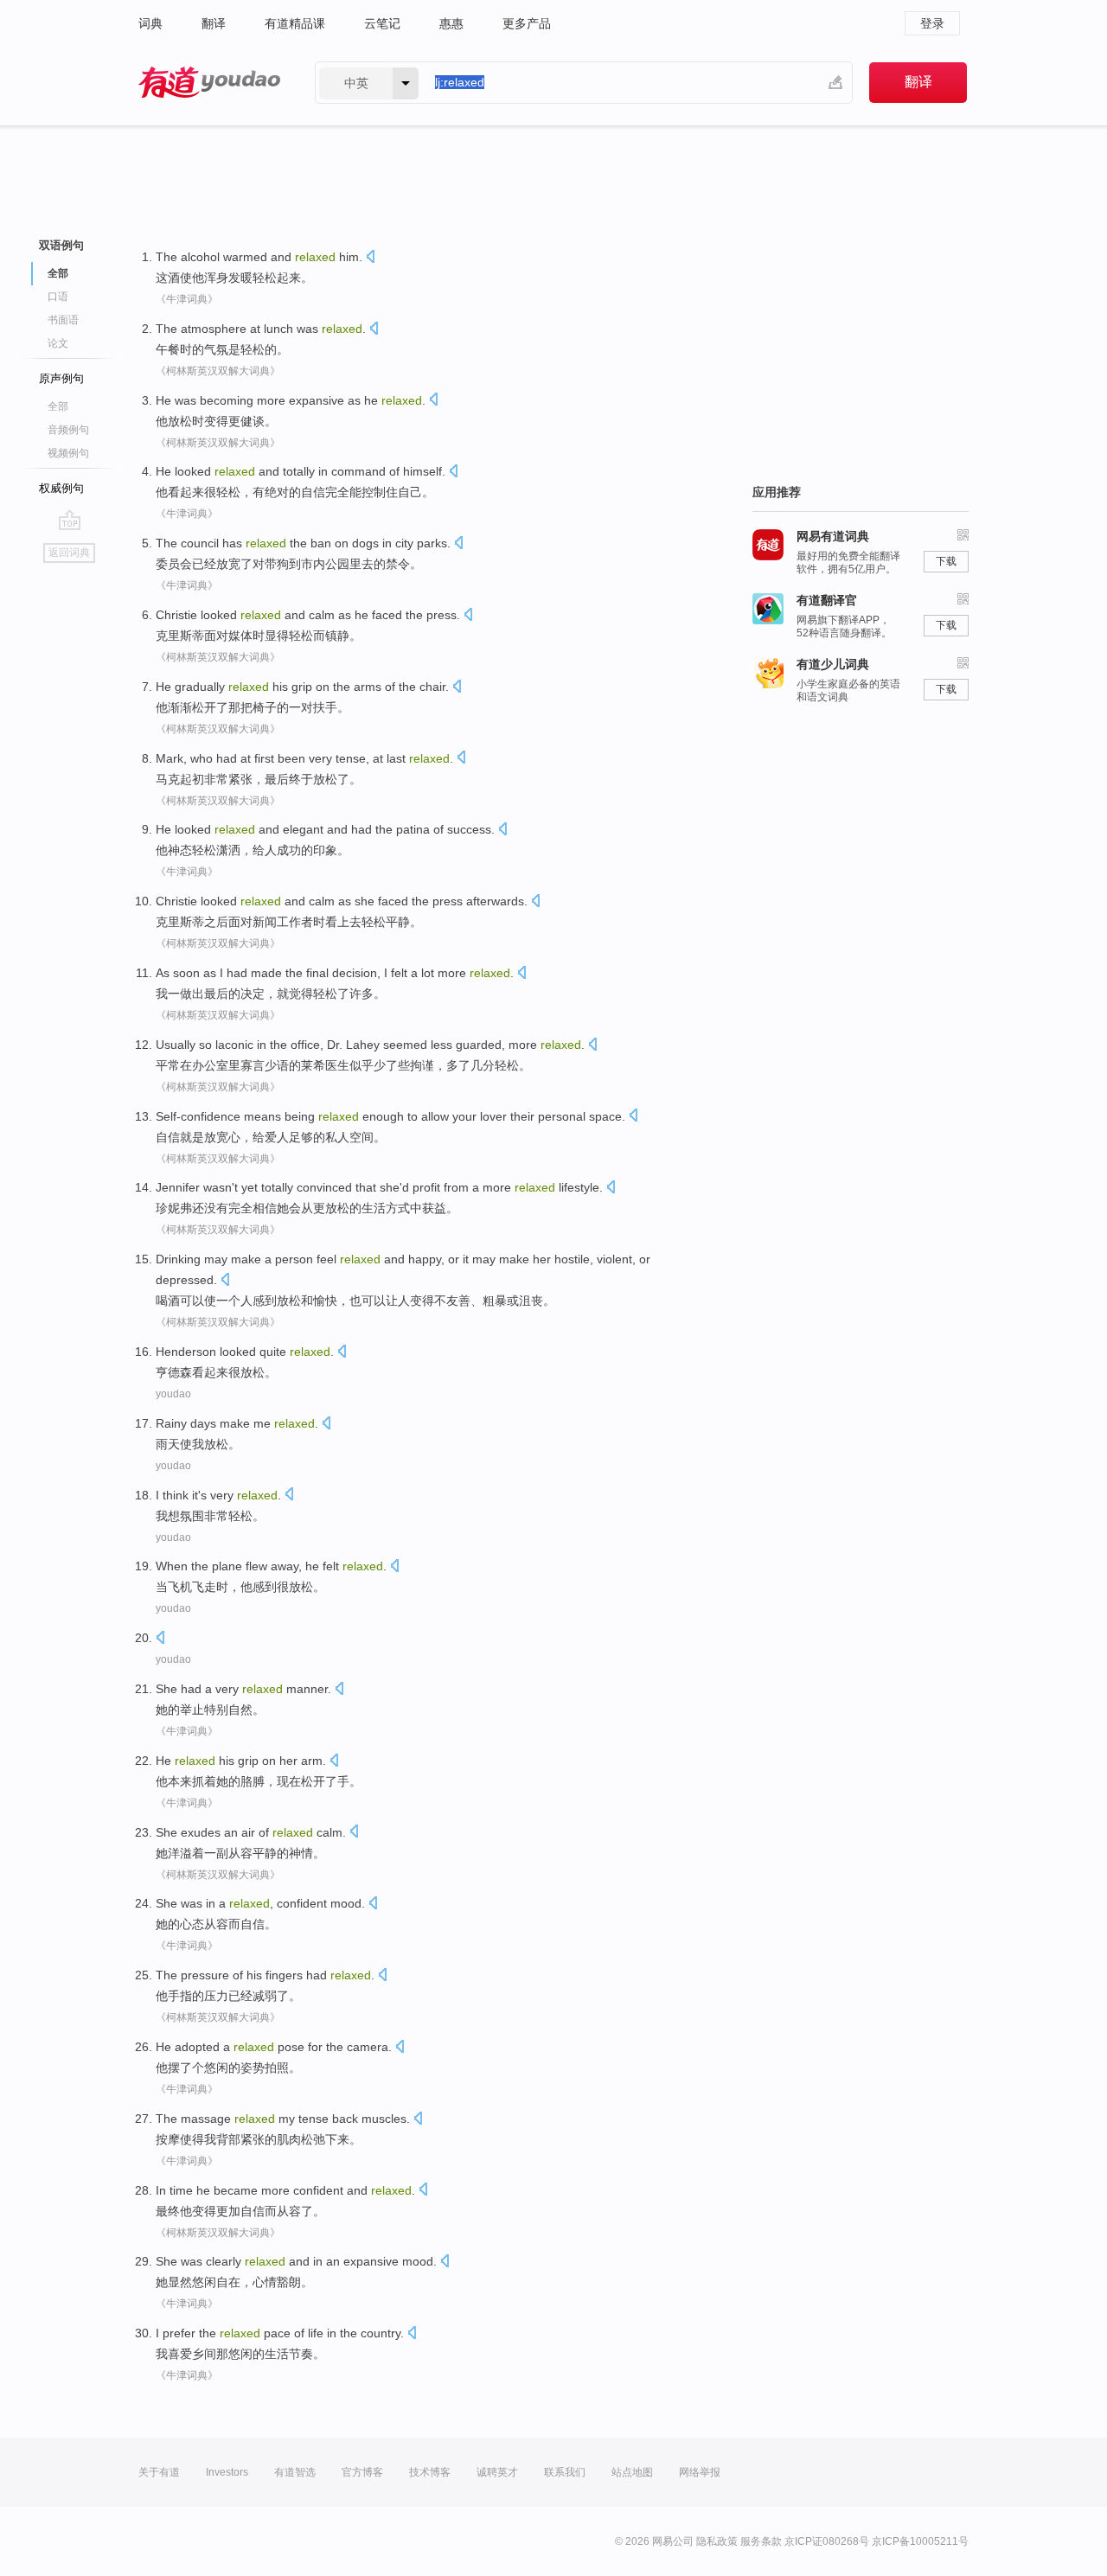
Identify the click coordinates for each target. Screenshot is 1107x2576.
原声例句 (61, 378)
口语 (58, 297)
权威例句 (61, 488)
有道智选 (295, 2472)
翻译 (214, 23)
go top (70, 520)
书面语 (63, 320)
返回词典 (69, 553)
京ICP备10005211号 (920, 2541)
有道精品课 (295, 23)
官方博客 (362, 2472)
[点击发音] (370, 258)
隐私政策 (717, 2541)
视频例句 (68, 453)
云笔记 (382, 23)
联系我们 (565, 2472)
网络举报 (700, 2472)
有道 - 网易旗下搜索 (209, 83)
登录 (932, 23)
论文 (58, 343)
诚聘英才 (497, 2472)
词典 (150, 23)
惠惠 (451, 23)
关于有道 (159, 2472)
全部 (58, 406)
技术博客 (430, 2472)
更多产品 (527, 23)
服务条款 (761, 2541)
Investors (227, 2472)
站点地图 (632, 2472)
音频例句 (68, 430)
